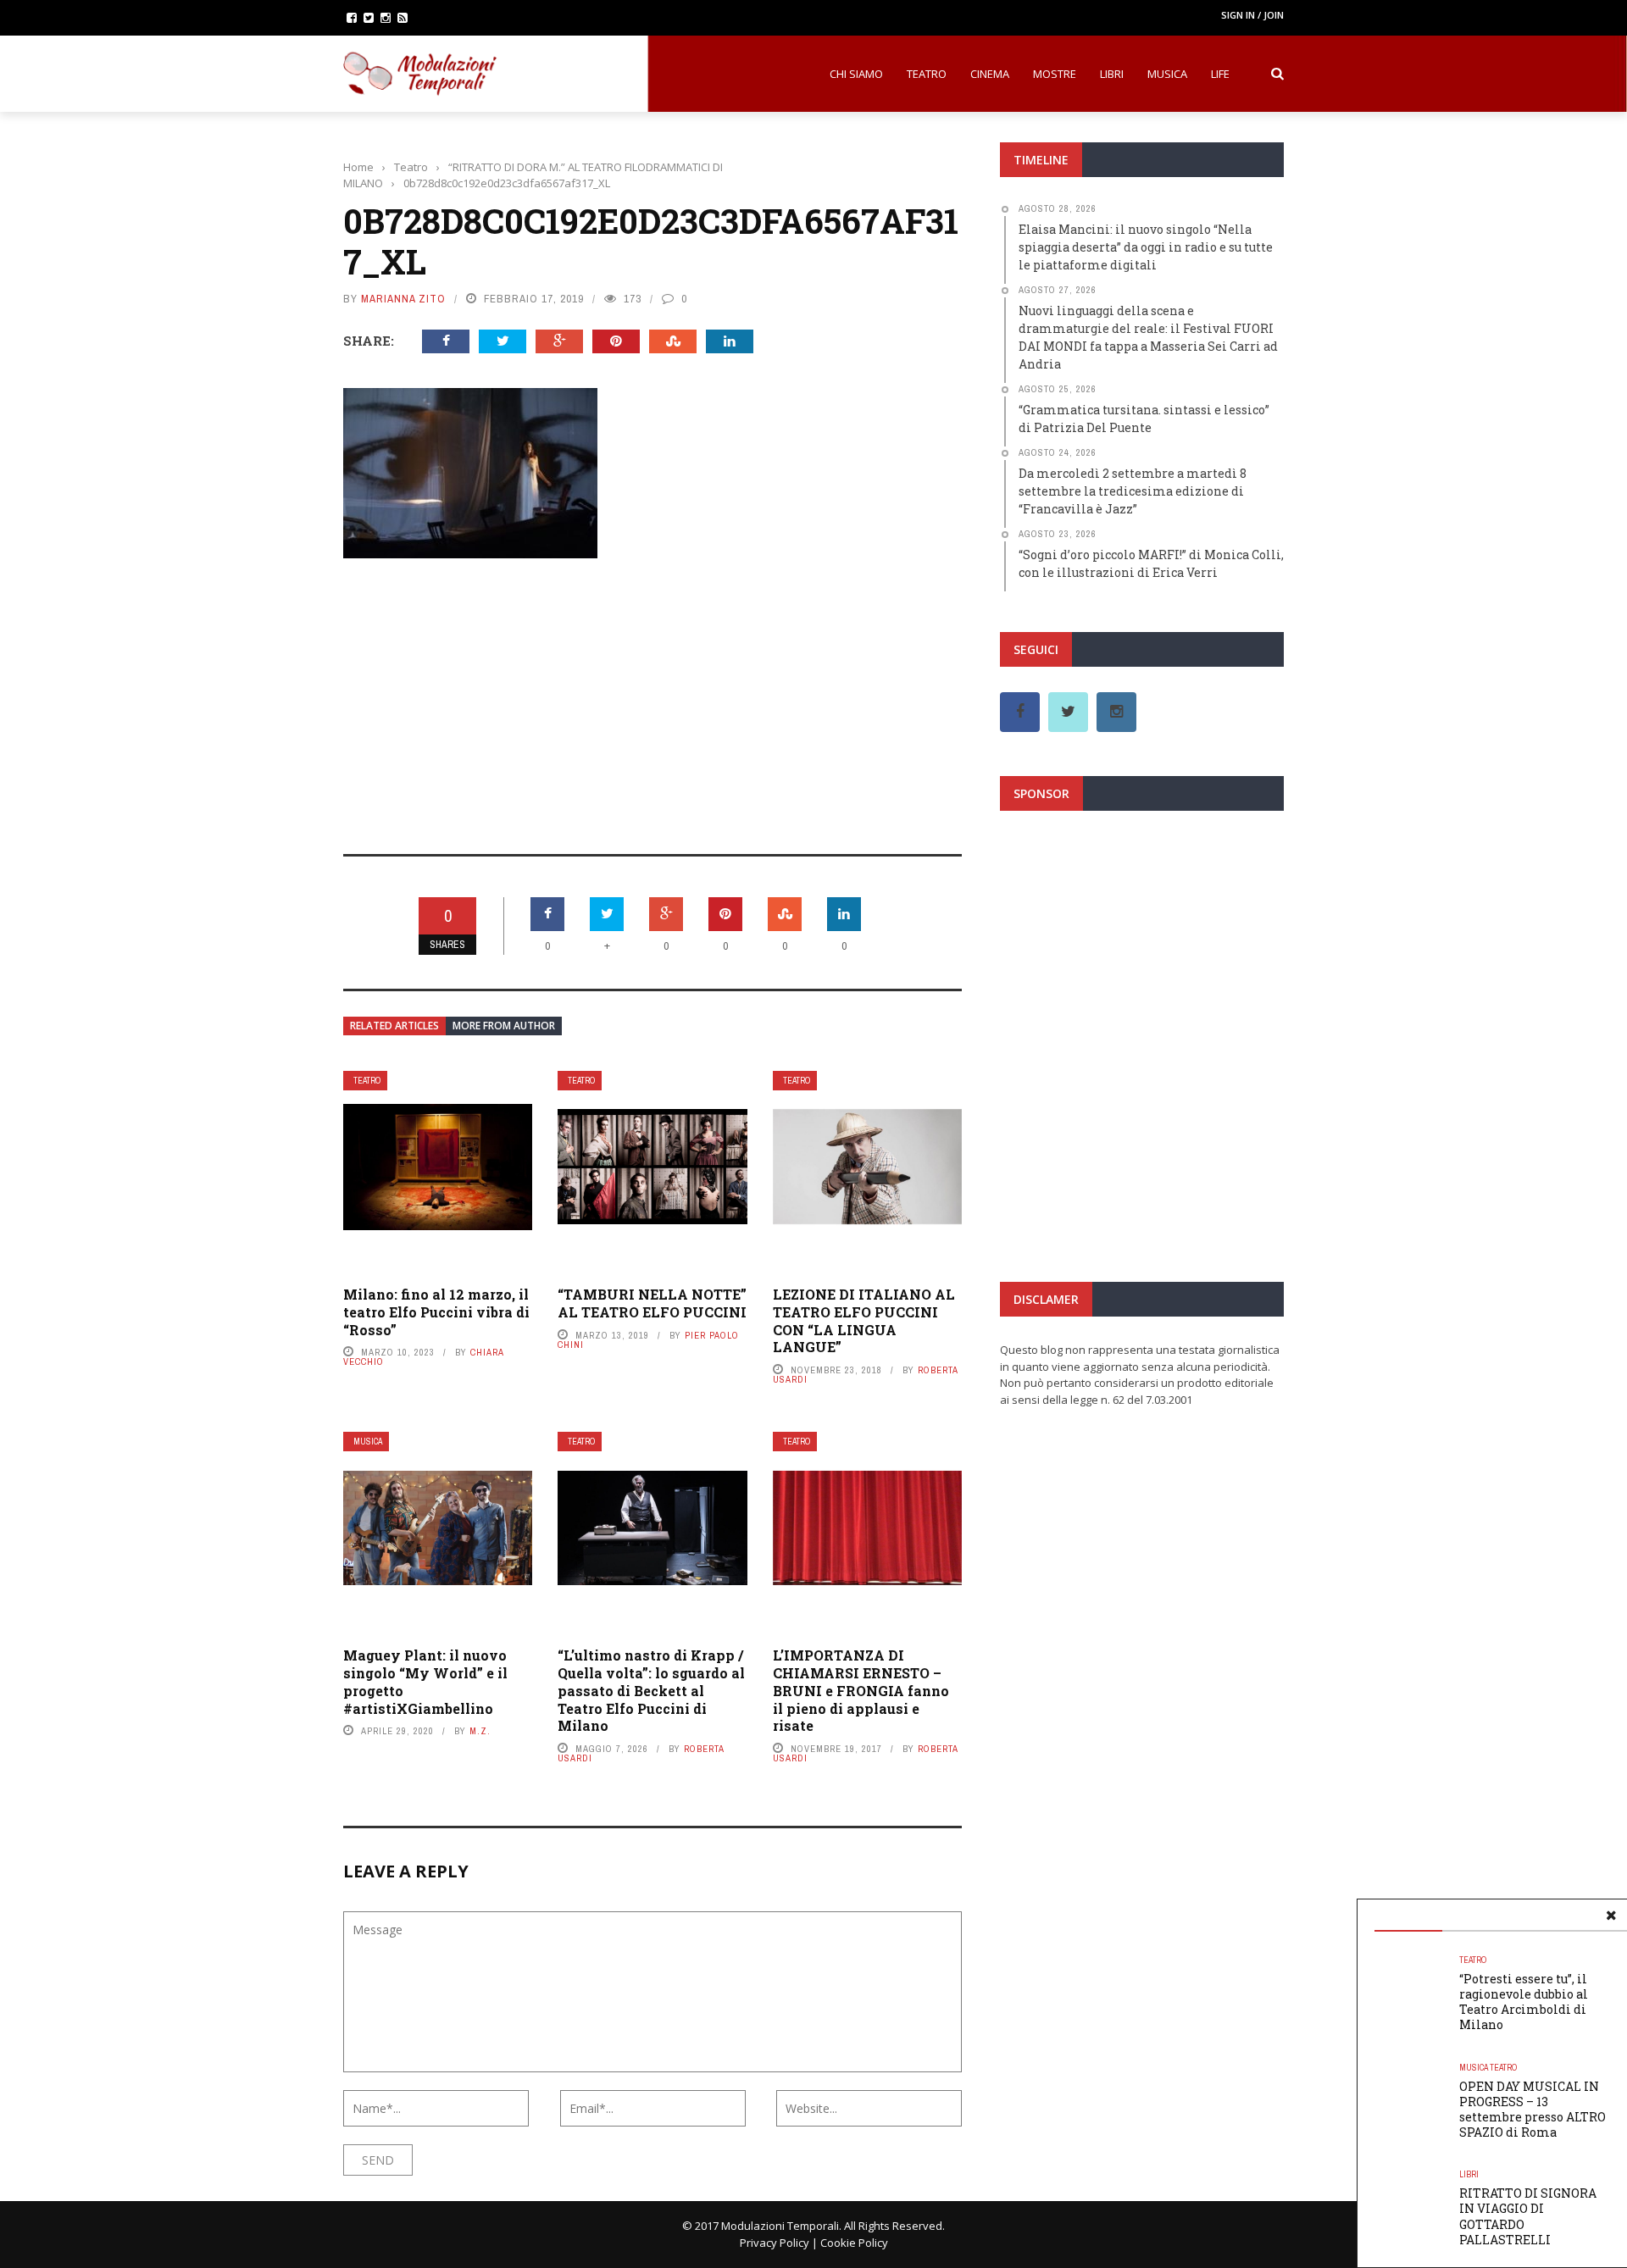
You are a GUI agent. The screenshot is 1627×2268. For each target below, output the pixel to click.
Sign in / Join (1252, 15)
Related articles (394, 1026)
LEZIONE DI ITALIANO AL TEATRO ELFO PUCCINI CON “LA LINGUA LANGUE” (864, 1320)
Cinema (990, 74)
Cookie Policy (854, 2243)
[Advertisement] (652, 695)
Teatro (927, 74)
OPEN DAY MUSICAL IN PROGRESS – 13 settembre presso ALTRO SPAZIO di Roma (1533, 2110)
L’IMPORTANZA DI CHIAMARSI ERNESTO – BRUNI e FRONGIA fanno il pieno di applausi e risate (861, 1690)
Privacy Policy (775, 2243)
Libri (1112, 74)
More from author (504, 1026)
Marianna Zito (403, 299)
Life (1220, 74)
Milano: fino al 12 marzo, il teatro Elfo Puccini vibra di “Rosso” (436, 1312)
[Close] (1611, 1916)
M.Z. (480, 1731)
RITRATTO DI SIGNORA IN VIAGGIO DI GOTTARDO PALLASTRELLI (1528, 2216)
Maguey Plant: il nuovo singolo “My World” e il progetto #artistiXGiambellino (425, 1681)
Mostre (1055, 74)
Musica (1167, 74)
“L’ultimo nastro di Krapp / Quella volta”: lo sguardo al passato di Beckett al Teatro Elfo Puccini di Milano (651, 1690)
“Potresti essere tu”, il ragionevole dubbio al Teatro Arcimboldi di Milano (1524, 2002)
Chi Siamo (856, 74)
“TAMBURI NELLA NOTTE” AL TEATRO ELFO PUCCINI (652, 1303)
